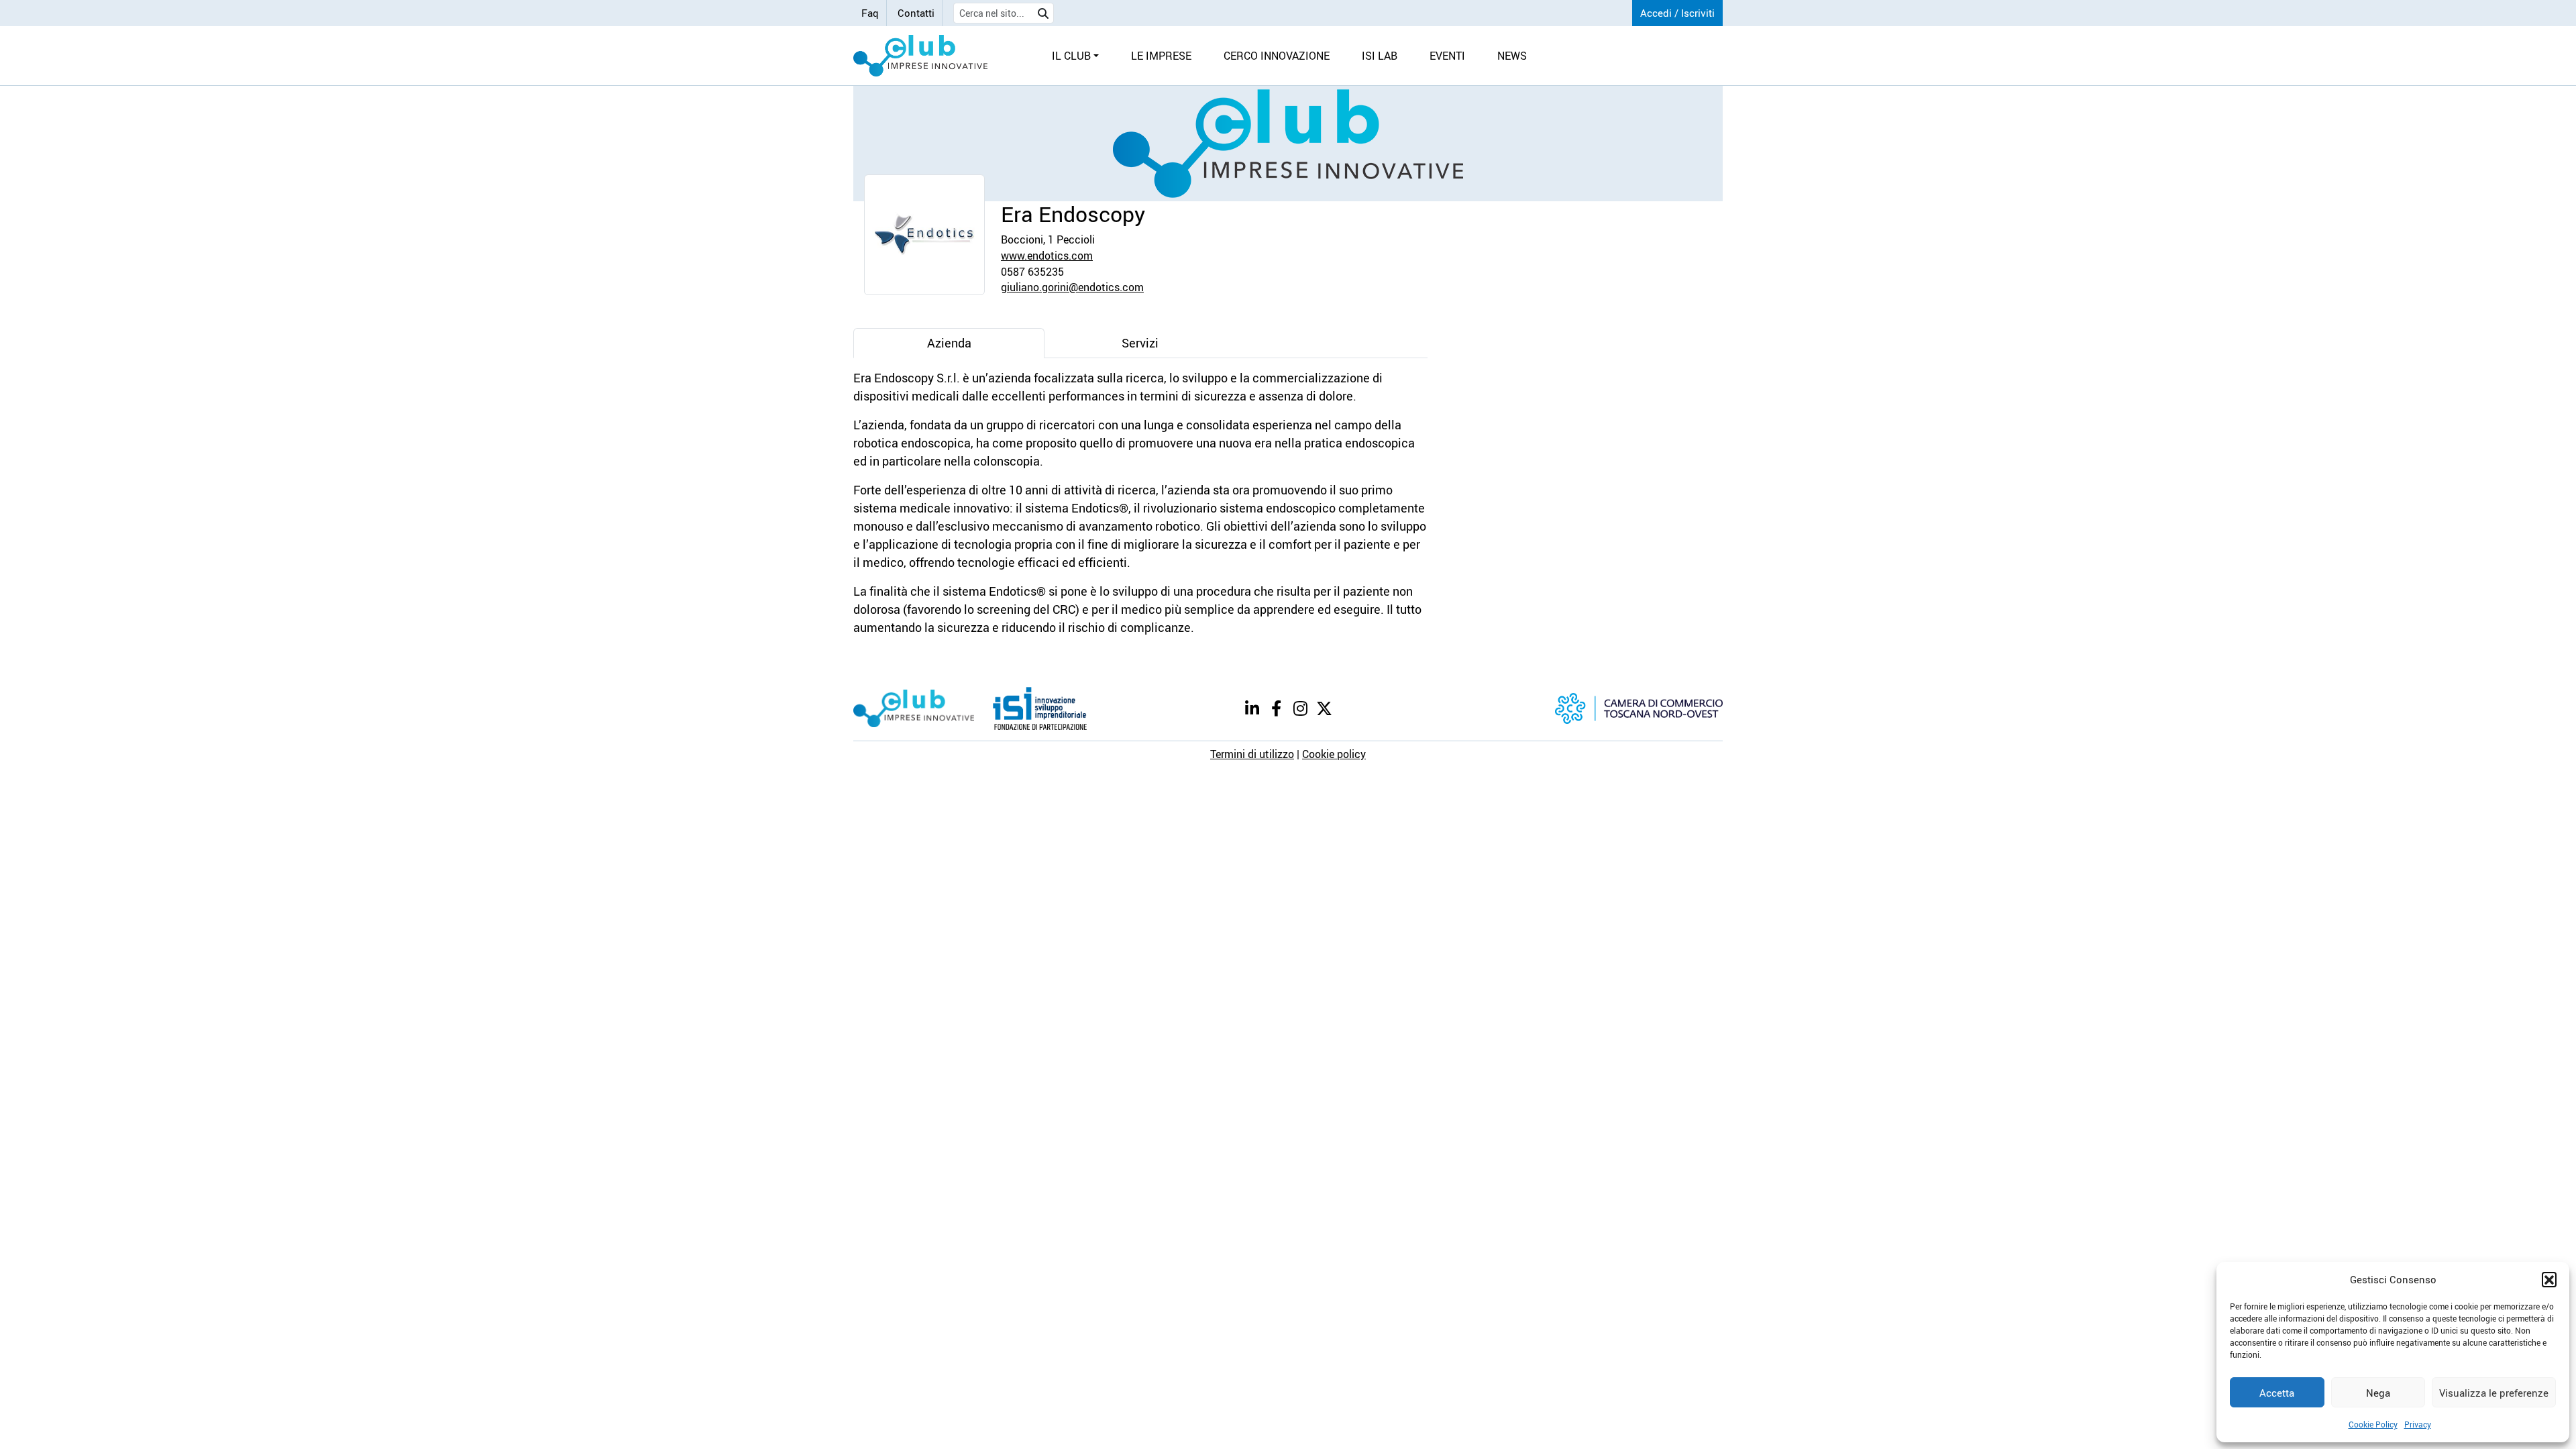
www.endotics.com (1047, 256)
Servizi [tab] (1140, 343)
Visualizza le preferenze (2494, 1393)
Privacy (2418, 1424)
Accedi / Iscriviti (1677, 13)
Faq (870, 13)
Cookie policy (1334, 754)
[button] (2549, 1279)
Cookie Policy (2373, 1424)
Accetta (2277, 1393)
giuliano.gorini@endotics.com (1072, 287)
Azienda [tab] (949, 343)
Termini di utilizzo (1252, 754)
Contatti (916, 13)
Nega (2378, 1393)
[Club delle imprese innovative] (920, 56)
